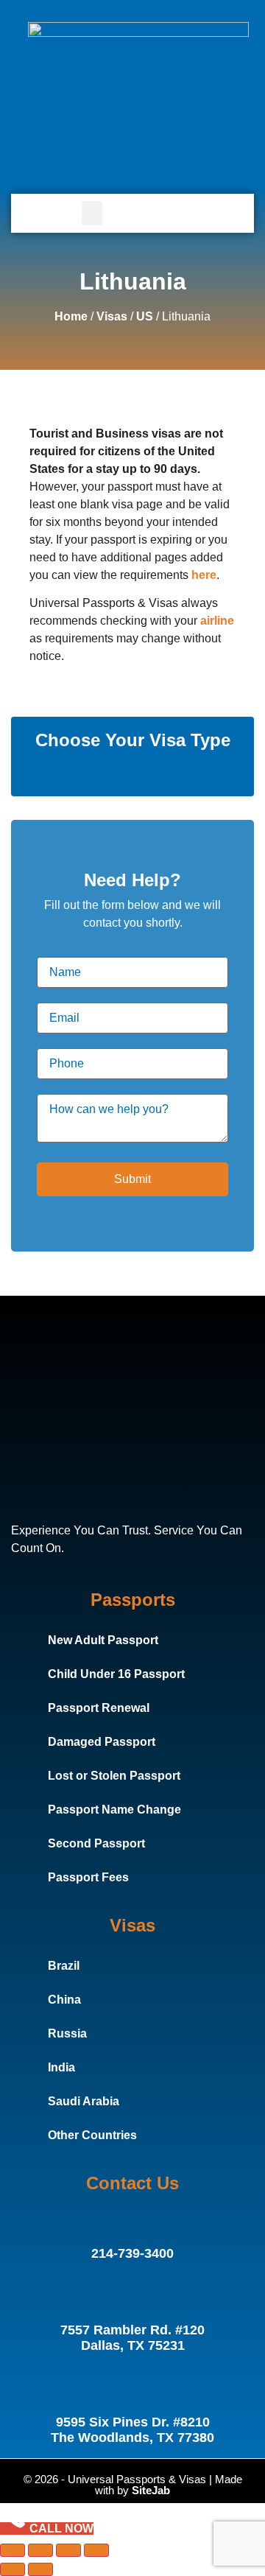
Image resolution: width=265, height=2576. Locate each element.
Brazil (64, 1966)
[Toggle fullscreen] (40, 2550)
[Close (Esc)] (96, 2550)
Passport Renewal (99, 1708)
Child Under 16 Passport (116, 1674)
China (64, 2000)
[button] (92, 213)
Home (71, 316)
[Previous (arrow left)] (13, 2569)
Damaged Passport (102, 1742)
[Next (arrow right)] (40, 2569)
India (61, 2067)
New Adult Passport (103, 1640)
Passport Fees (88, 1877)
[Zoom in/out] (13, 2550)
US (145, 316)
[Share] (68, 2550)
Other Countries (92, 2135)
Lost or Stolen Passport (114, 1776)
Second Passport (96, 1843)
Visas (112, 316)
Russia (67, 2033)
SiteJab (151, 2490)
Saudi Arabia (84, 2101)
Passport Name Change (114, 1810)
